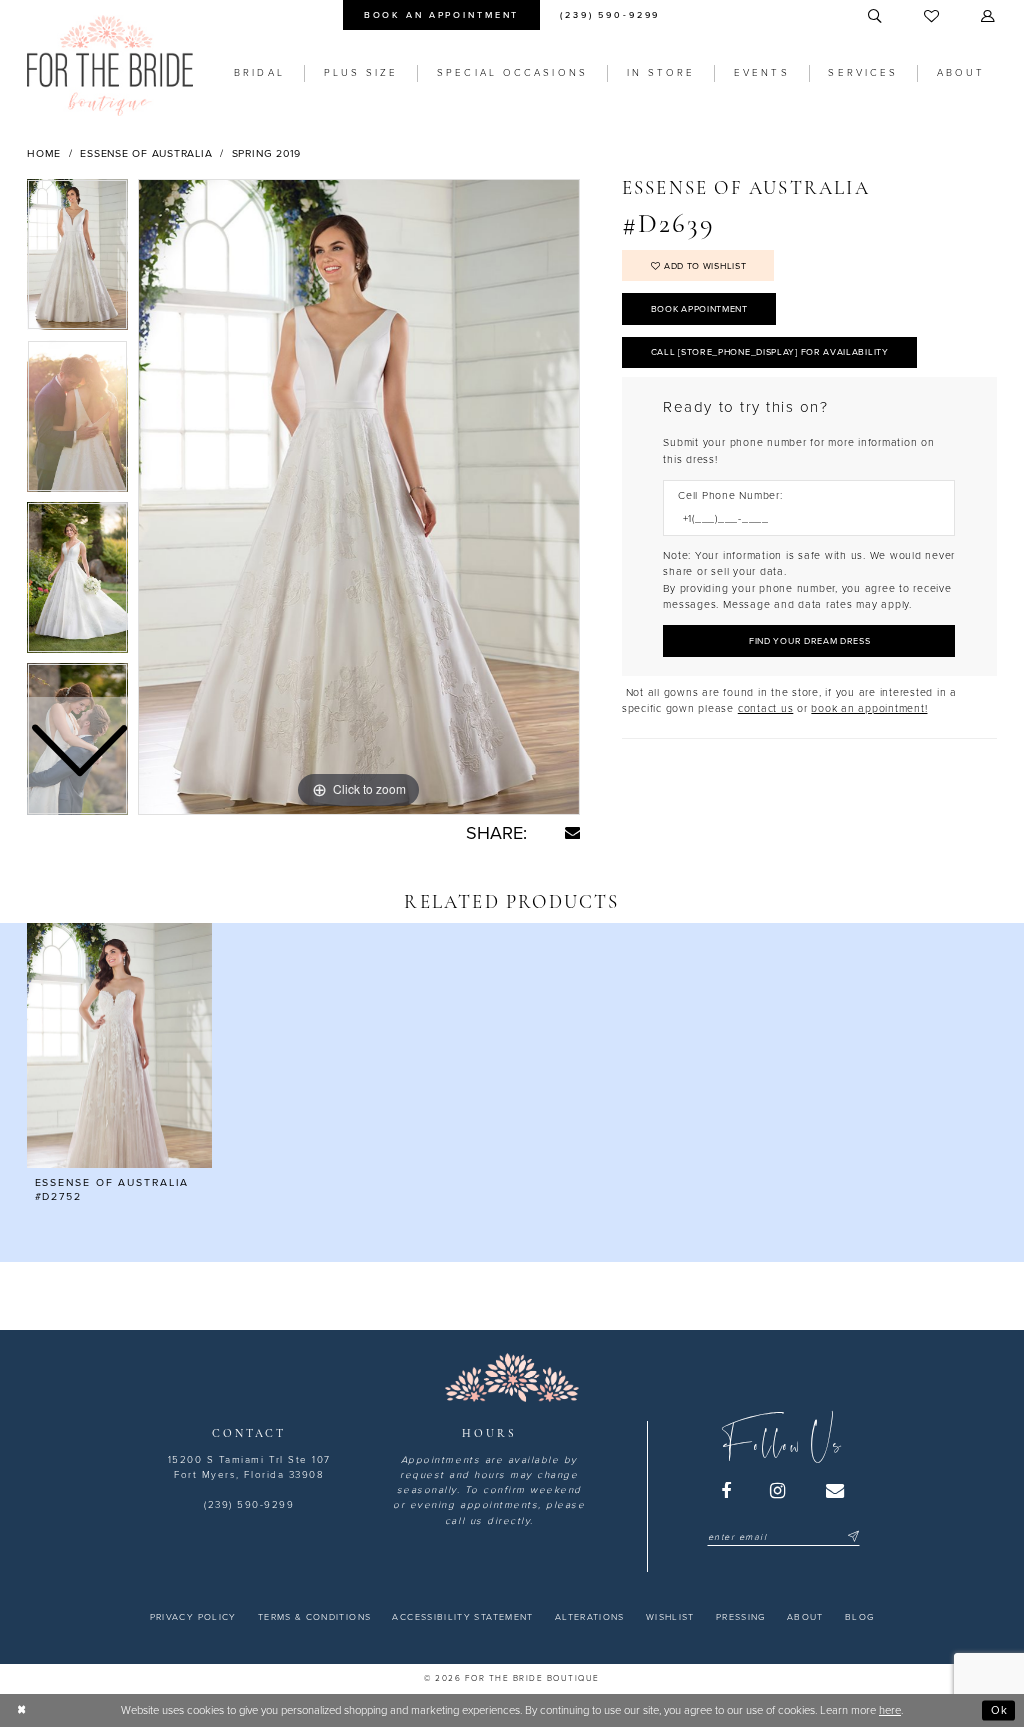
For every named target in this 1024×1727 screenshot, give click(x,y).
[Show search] (876, 17)
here (890, 1710)
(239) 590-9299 (249, 1505)
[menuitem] (441, 15)
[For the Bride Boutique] (110, 65)
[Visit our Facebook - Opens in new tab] (727, 1491)
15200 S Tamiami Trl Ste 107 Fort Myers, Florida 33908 (249, 1467)
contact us (766, 708)
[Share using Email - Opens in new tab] (572, 832)
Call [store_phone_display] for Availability (770, 352)
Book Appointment (699, 309)
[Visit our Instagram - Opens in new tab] (779, 1491)
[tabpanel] (359, 497)
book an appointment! (869, 708)
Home (44, 153)
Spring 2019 (266, 153)
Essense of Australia (146, 153)
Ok (999, 1709)
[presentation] (119, 1046)
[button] (989, 17)
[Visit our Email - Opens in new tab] (836, 1491)
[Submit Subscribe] (851, 1537)
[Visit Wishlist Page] (932, 17)
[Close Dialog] (22, 1710)
